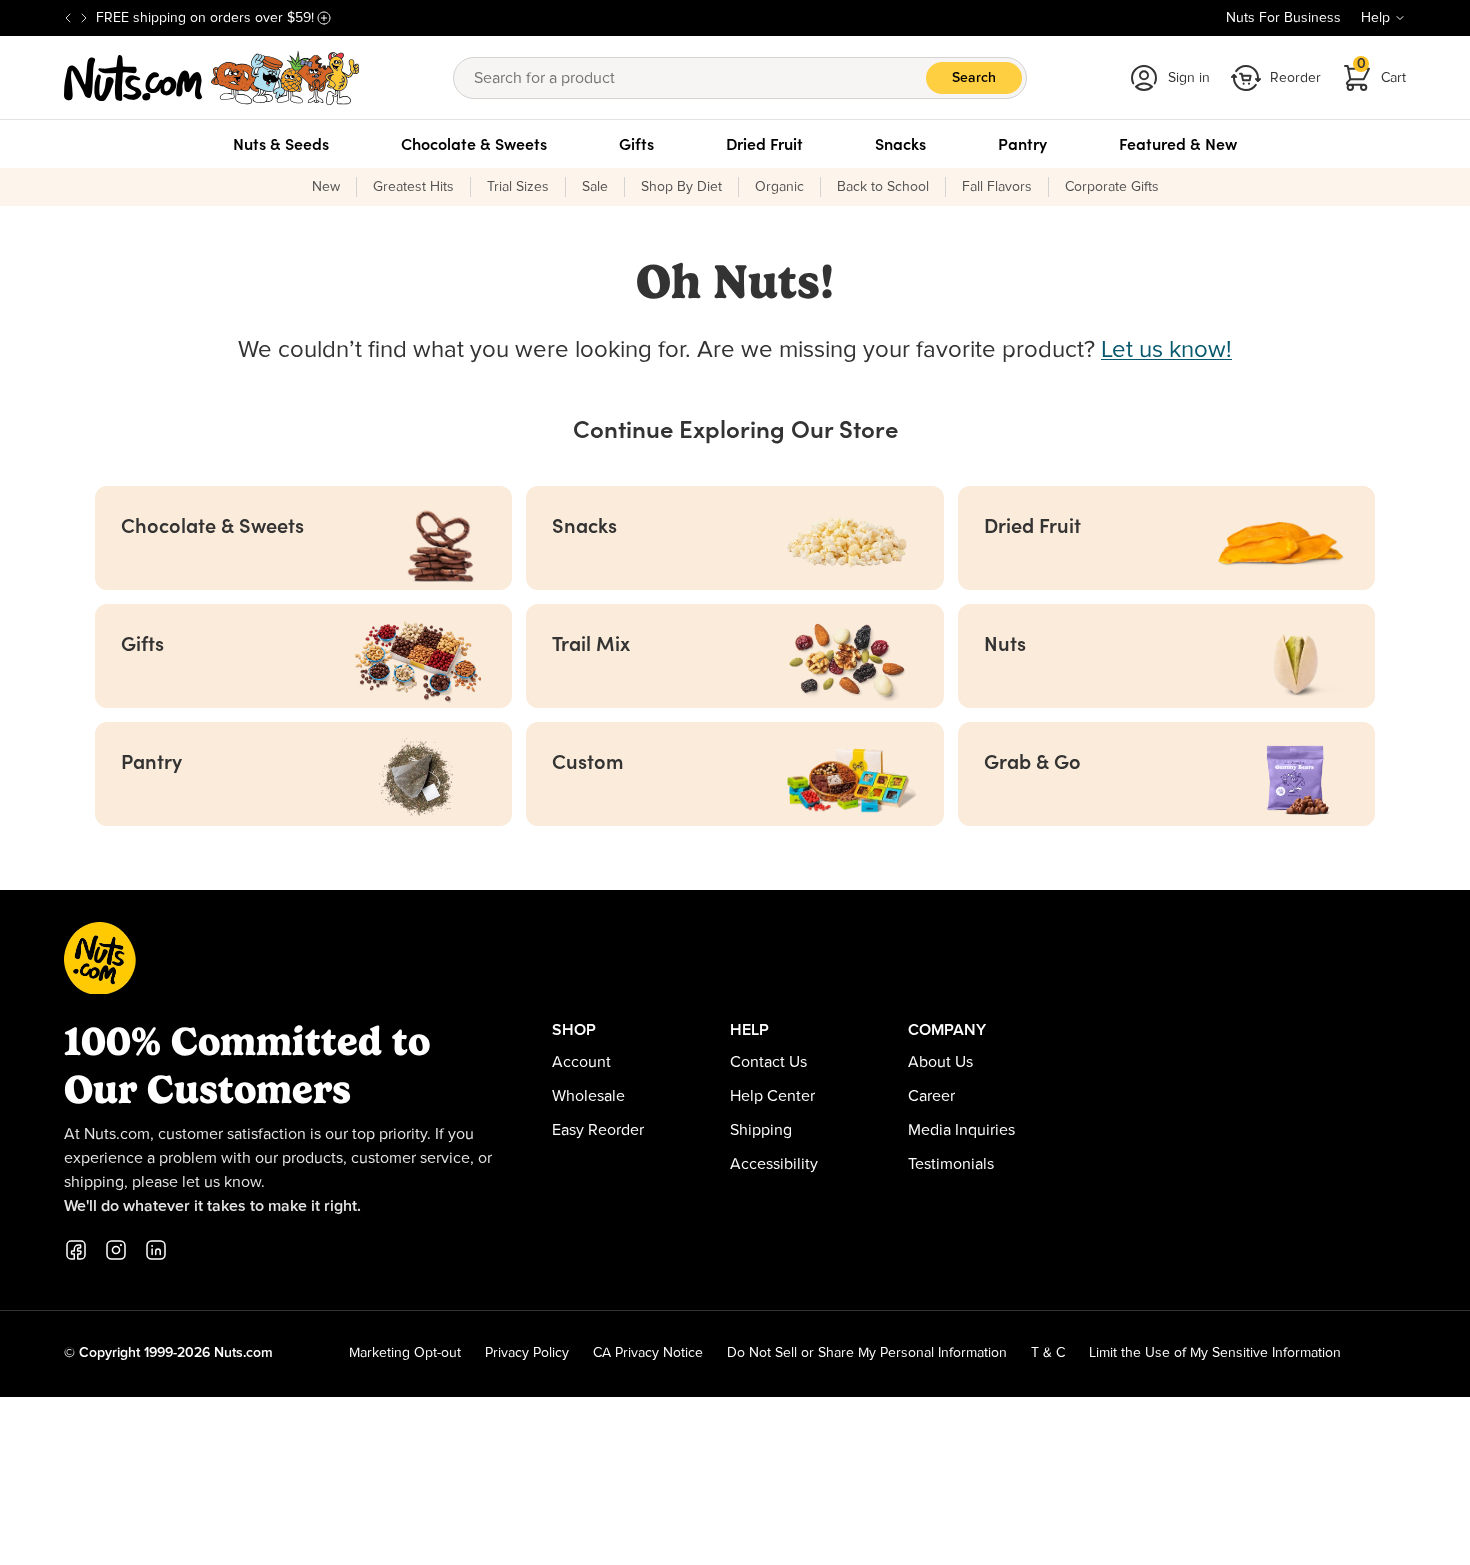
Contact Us (768, 1062)
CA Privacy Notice (648, 1353)
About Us (940, 1062)
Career (931, 1096)
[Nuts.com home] (212, 78)
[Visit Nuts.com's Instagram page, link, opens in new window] (116, 1250)
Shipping (761, 1130)
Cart (1382, 71)
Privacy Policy (527, 1353)
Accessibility (774, 1164)
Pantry (1022, 144)
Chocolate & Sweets (474, 144)
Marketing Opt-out (405, 1353)
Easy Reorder (598, 1130)
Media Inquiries (961, 1130)
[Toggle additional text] (324, 18)
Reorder (1295, 78)
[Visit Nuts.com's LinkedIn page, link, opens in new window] (156, 1250)
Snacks (900, 144)
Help (1375, 18)
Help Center (772, 1096)
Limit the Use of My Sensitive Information (1215, 1353)
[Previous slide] (68, 18)
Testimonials (951, 1164)
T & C (1048, 1353)
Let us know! (1166, 350)
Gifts (636, 144)
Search (974, 78)
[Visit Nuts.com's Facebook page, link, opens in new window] (76, 1250)
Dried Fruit (764, 144)
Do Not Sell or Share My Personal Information (867, 1353)
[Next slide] (84, 18)
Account (581, 1062)
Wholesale (588, 1096)
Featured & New (1178, 144)
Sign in (1189, 78)
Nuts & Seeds (281, 144)
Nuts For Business (1283, 18)
